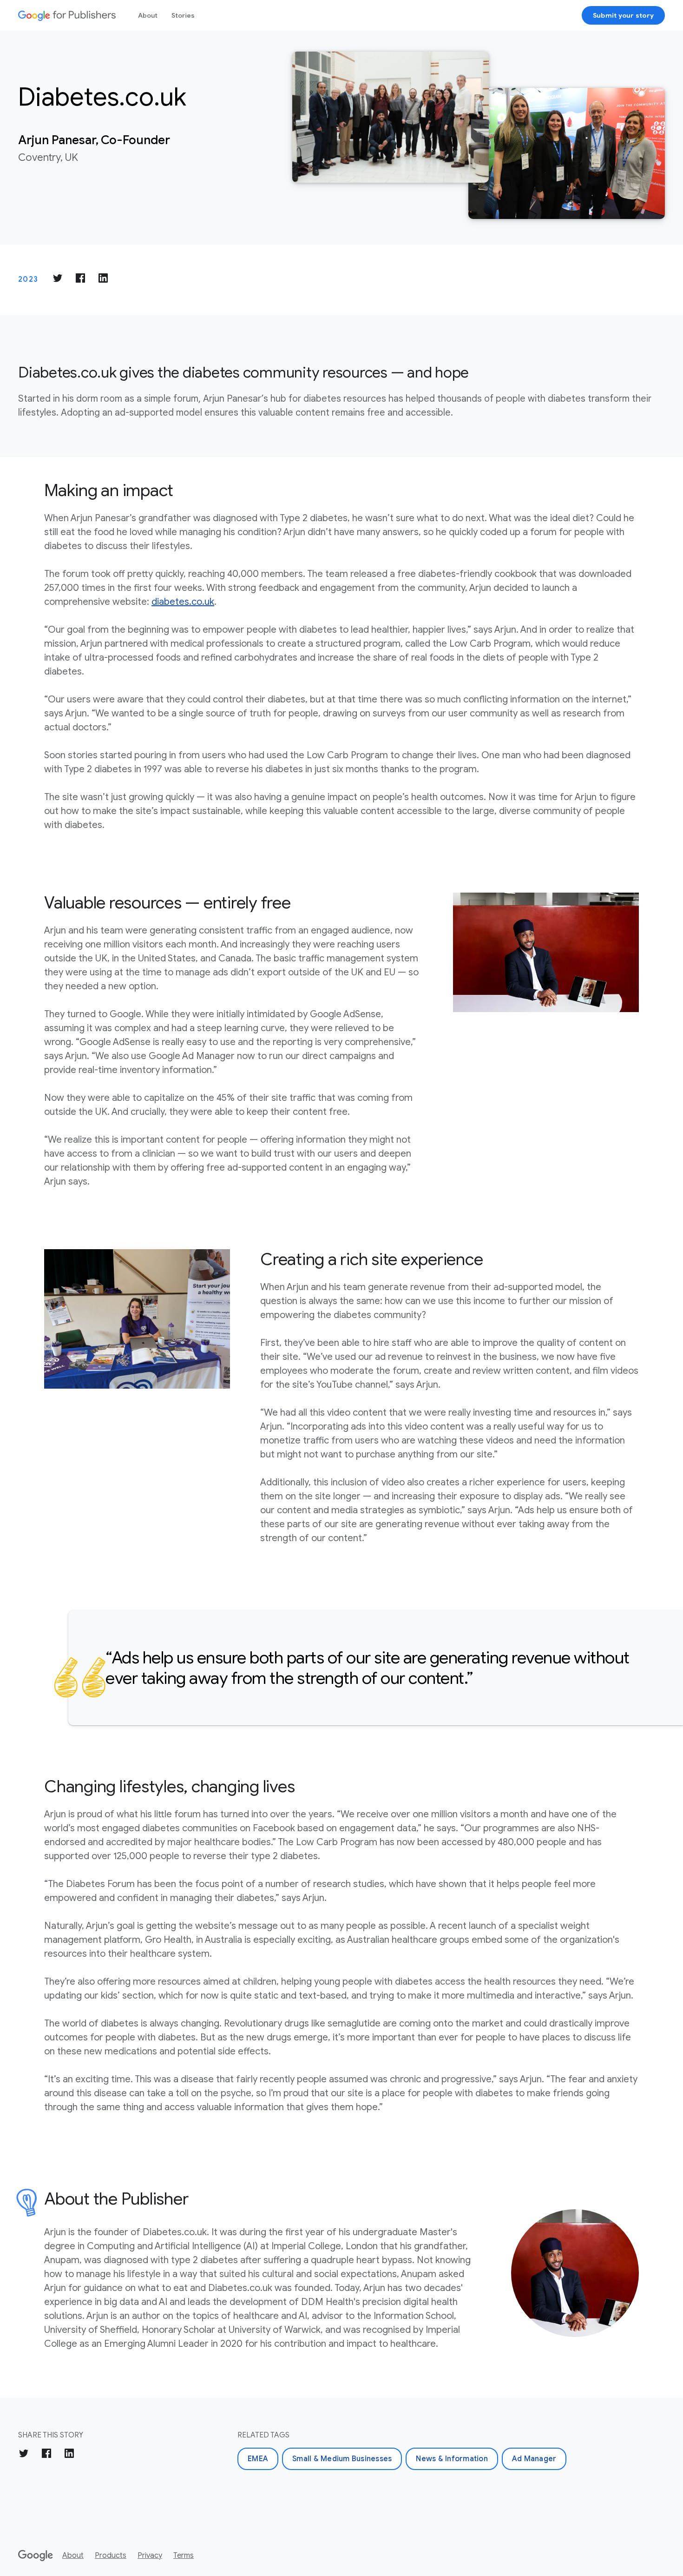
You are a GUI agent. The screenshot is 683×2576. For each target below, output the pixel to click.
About (148, 15)
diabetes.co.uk (183, 602)
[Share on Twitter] (58, 280)
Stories (183, 15)
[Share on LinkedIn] (103, 280)
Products (111, 2556)
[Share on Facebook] (80, 280)
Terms (184, 2556)
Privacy (150, 2556)
